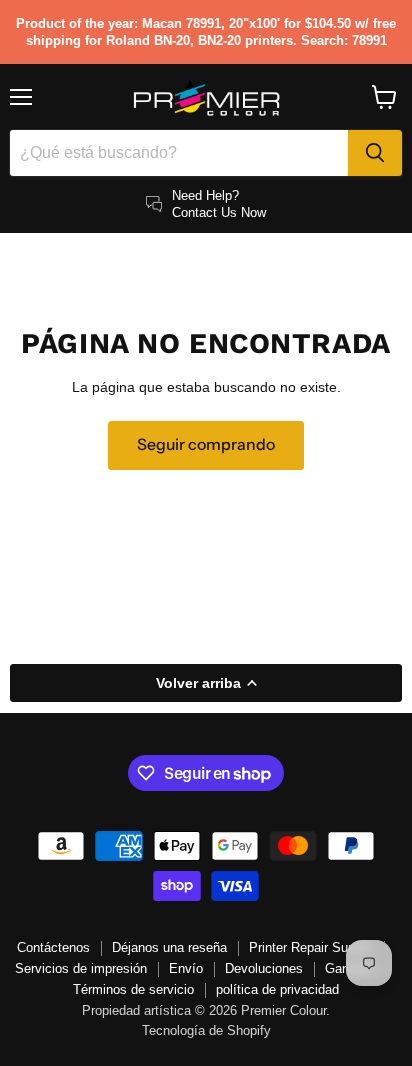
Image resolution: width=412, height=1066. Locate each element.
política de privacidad (277, 989)
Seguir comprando (206, 444)
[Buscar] (375, 153)
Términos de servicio (133, 989)
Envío (186, 968)
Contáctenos (53, 947)
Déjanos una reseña (169, 947)
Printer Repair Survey (311, 947)
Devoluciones (264, 968)
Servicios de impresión (81, 968)
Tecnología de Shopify (206, 1030)
